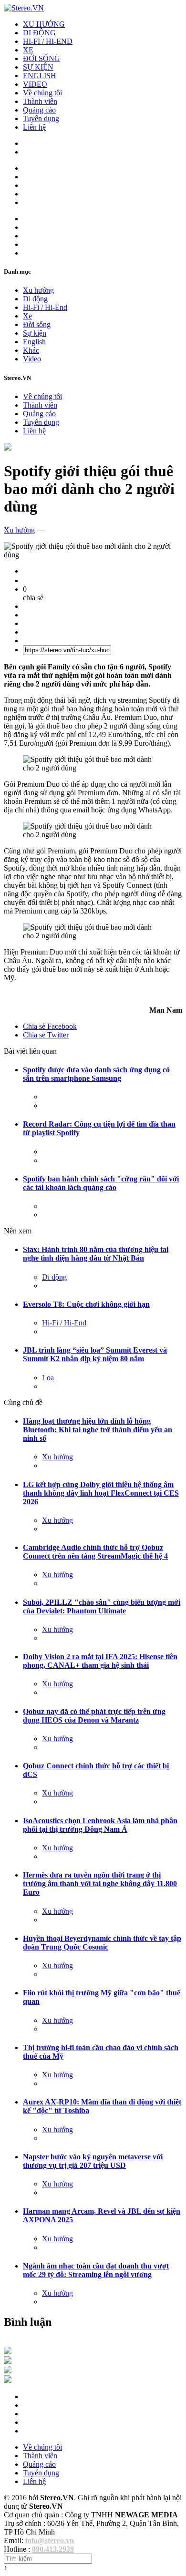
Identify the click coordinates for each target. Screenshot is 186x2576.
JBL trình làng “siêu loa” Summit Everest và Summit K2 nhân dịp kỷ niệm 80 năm (95, 1354)
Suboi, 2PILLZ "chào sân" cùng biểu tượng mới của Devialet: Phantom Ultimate (102, 1606)
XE (28, 50)
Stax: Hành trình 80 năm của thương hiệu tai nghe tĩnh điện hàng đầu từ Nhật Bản (96, 1254)
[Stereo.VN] (24, 8)
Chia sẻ (50, 1026)
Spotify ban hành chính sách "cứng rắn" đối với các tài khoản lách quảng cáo (101, 1183)
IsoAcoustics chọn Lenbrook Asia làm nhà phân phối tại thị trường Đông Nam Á (100, 1825)
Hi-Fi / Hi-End (45, 307)
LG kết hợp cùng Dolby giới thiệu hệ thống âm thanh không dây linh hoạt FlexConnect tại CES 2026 (101, 1493)
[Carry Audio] (8, 2361)
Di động (35, 299)
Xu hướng (38, 290)
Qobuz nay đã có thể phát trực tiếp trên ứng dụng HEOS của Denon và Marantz (94, 1716)
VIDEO (35, 84)
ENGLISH (40, 76)
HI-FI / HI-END (48, 41)
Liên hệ (34, 127)
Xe (27, 316)
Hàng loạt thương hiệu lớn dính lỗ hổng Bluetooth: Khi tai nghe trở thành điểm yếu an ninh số (98, 1430)
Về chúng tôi (42, 93)
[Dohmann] (8, 2352)
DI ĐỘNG (39, 33)
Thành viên (40, 101)
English (34, 342)
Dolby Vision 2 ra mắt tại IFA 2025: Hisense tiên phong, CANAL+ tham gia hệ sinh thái (100, 1661)
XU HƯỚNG (44, 24)
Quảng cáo (39, 110)
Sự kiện (35, 333)
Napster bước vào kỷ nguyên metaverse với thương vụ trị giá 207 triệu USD (93, 2161)
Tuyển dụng (41, 118)
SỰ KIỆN (38, 67)
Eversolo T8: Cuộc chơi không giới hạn (86, 1304)
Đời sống (37, 324)
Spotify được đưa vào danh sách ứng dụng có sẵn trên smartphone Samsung (96, 1074)
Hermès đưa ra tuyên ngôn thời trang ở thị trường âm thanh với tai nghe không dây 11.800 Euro (100, 1883)
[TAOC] (8, 2380)
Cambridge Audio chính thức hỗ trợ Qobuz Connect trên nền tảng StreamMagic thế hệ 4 (95, 1552)
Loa (48, 1378)
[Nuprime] (8, 2371)
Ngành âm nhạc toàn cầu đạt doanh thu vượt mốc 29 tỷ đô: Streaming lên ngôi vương (96, 2270)
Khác (31, 350)
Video (32, 359)
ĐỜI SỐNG (41, 58)
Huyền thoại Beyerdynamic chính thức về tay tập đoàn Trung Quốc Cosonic (102, 1943)
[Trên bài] (8, 448)
